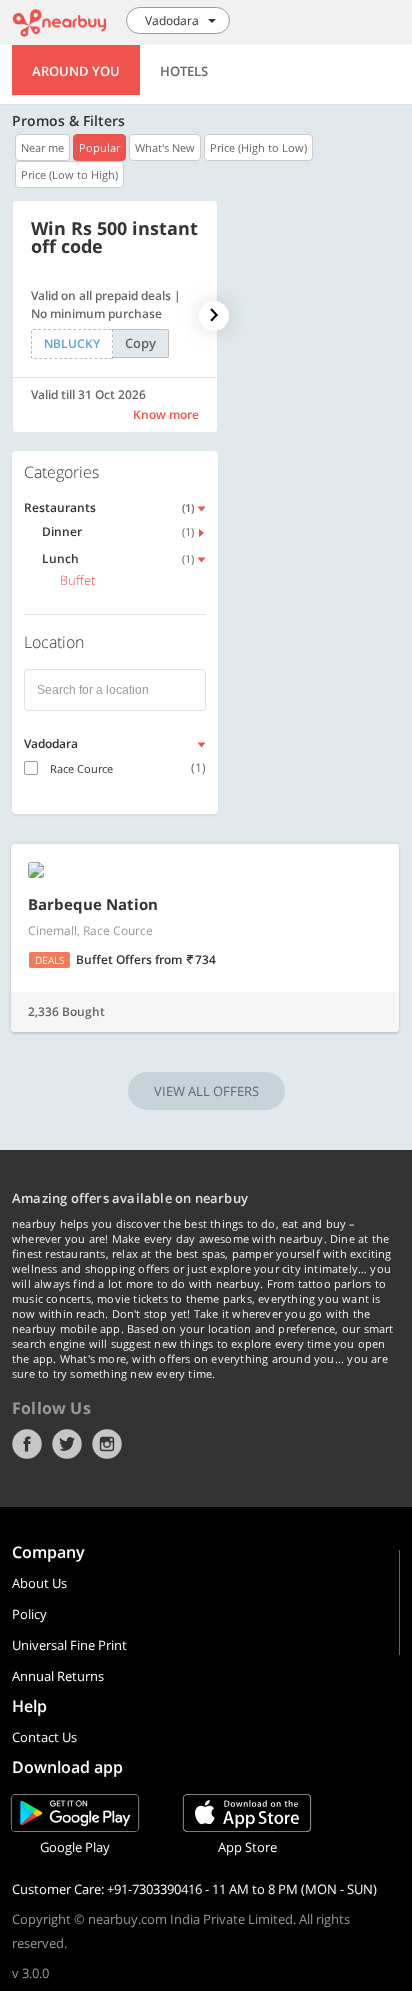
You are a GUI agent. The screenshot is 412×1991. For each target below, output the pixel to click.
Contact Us (44, 1737)
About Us (39, 1583)
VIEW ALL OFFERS (206, 1091)
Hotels (184, 71)
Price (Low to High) (69, 174)
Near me (42, 147)
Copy (140, 343)
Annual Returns (58, 1676)
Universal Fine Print (69, 1645)
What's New (165, 147)
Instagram (107, 1444)
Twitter (67, 1444)
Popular (99, 147)
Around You (76, 71)
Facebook (27, 1444)
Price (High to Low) (258, 147)
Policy (29, 1614)
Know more (166, 414)
